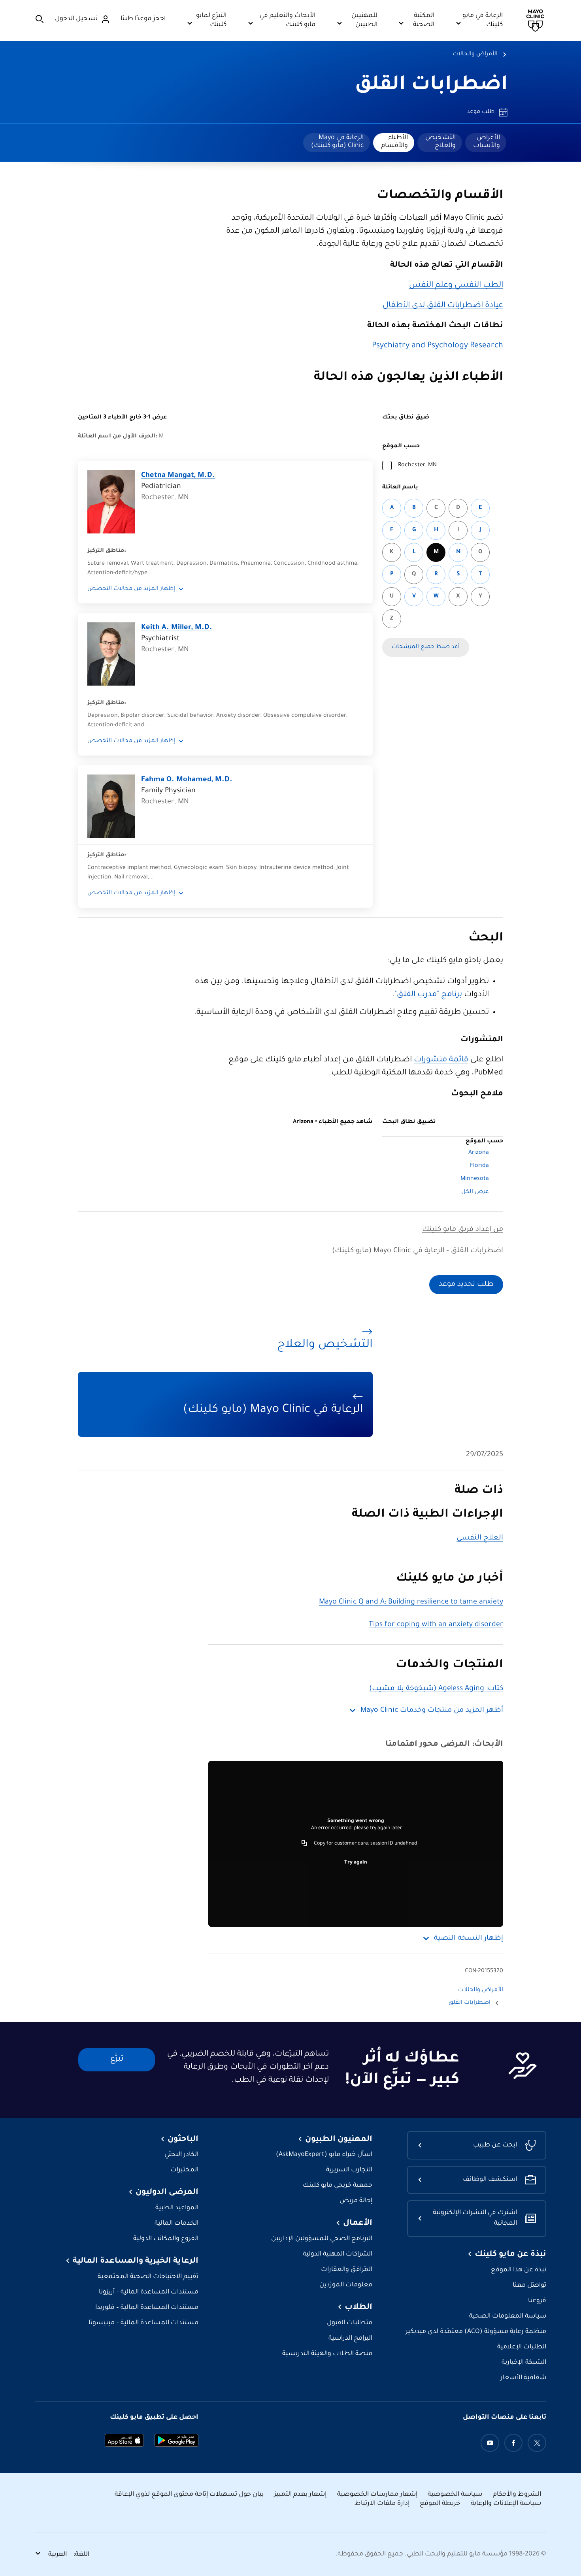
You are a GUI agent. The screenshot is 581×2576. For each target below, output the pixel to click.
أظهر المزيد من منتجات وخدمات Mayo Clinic (432, 1711)
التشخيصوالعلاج (440, 142)
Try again (356, 1863)
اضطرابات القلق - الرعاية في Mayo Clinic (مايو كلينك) (418, 1251)
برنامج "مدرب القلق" (428, 995)
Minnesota (475, 1179)
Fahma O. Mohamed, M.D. (187, 780)
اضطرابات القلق (431, 86)
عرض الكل (475, 1192)
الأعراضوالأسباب (487, 142)
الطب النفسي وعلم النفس (456, 286)
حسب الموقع (401, 447)
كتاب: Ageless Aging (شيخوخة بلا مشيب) (436, 1689)
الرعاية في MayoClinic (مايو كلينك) (337, 142)
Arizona (479, 1153)
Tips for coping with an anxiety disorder (436, 1625)
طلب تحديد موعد (466, 1285)
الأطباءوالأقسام (394, 142)
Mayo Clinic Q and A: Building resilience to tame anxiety (411, 1602)
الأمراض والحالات (475, 55)
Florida (479, 1166)
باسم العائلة (400, 488)
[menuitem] (486, 143)
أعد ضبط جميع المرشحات (426, 647)
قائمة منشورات (441, 1060)
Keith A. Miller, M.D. (177, 628)
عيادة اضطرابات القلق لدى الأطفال (443, 306)
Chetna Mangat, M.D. (178, 476)
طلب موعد (481, 112)
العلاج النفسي (480, 1538)
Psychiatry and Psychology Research (438, 346)
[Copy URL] (304, 1844)
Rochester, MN (417, 465)
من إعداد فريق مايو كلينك (463, 1230)
